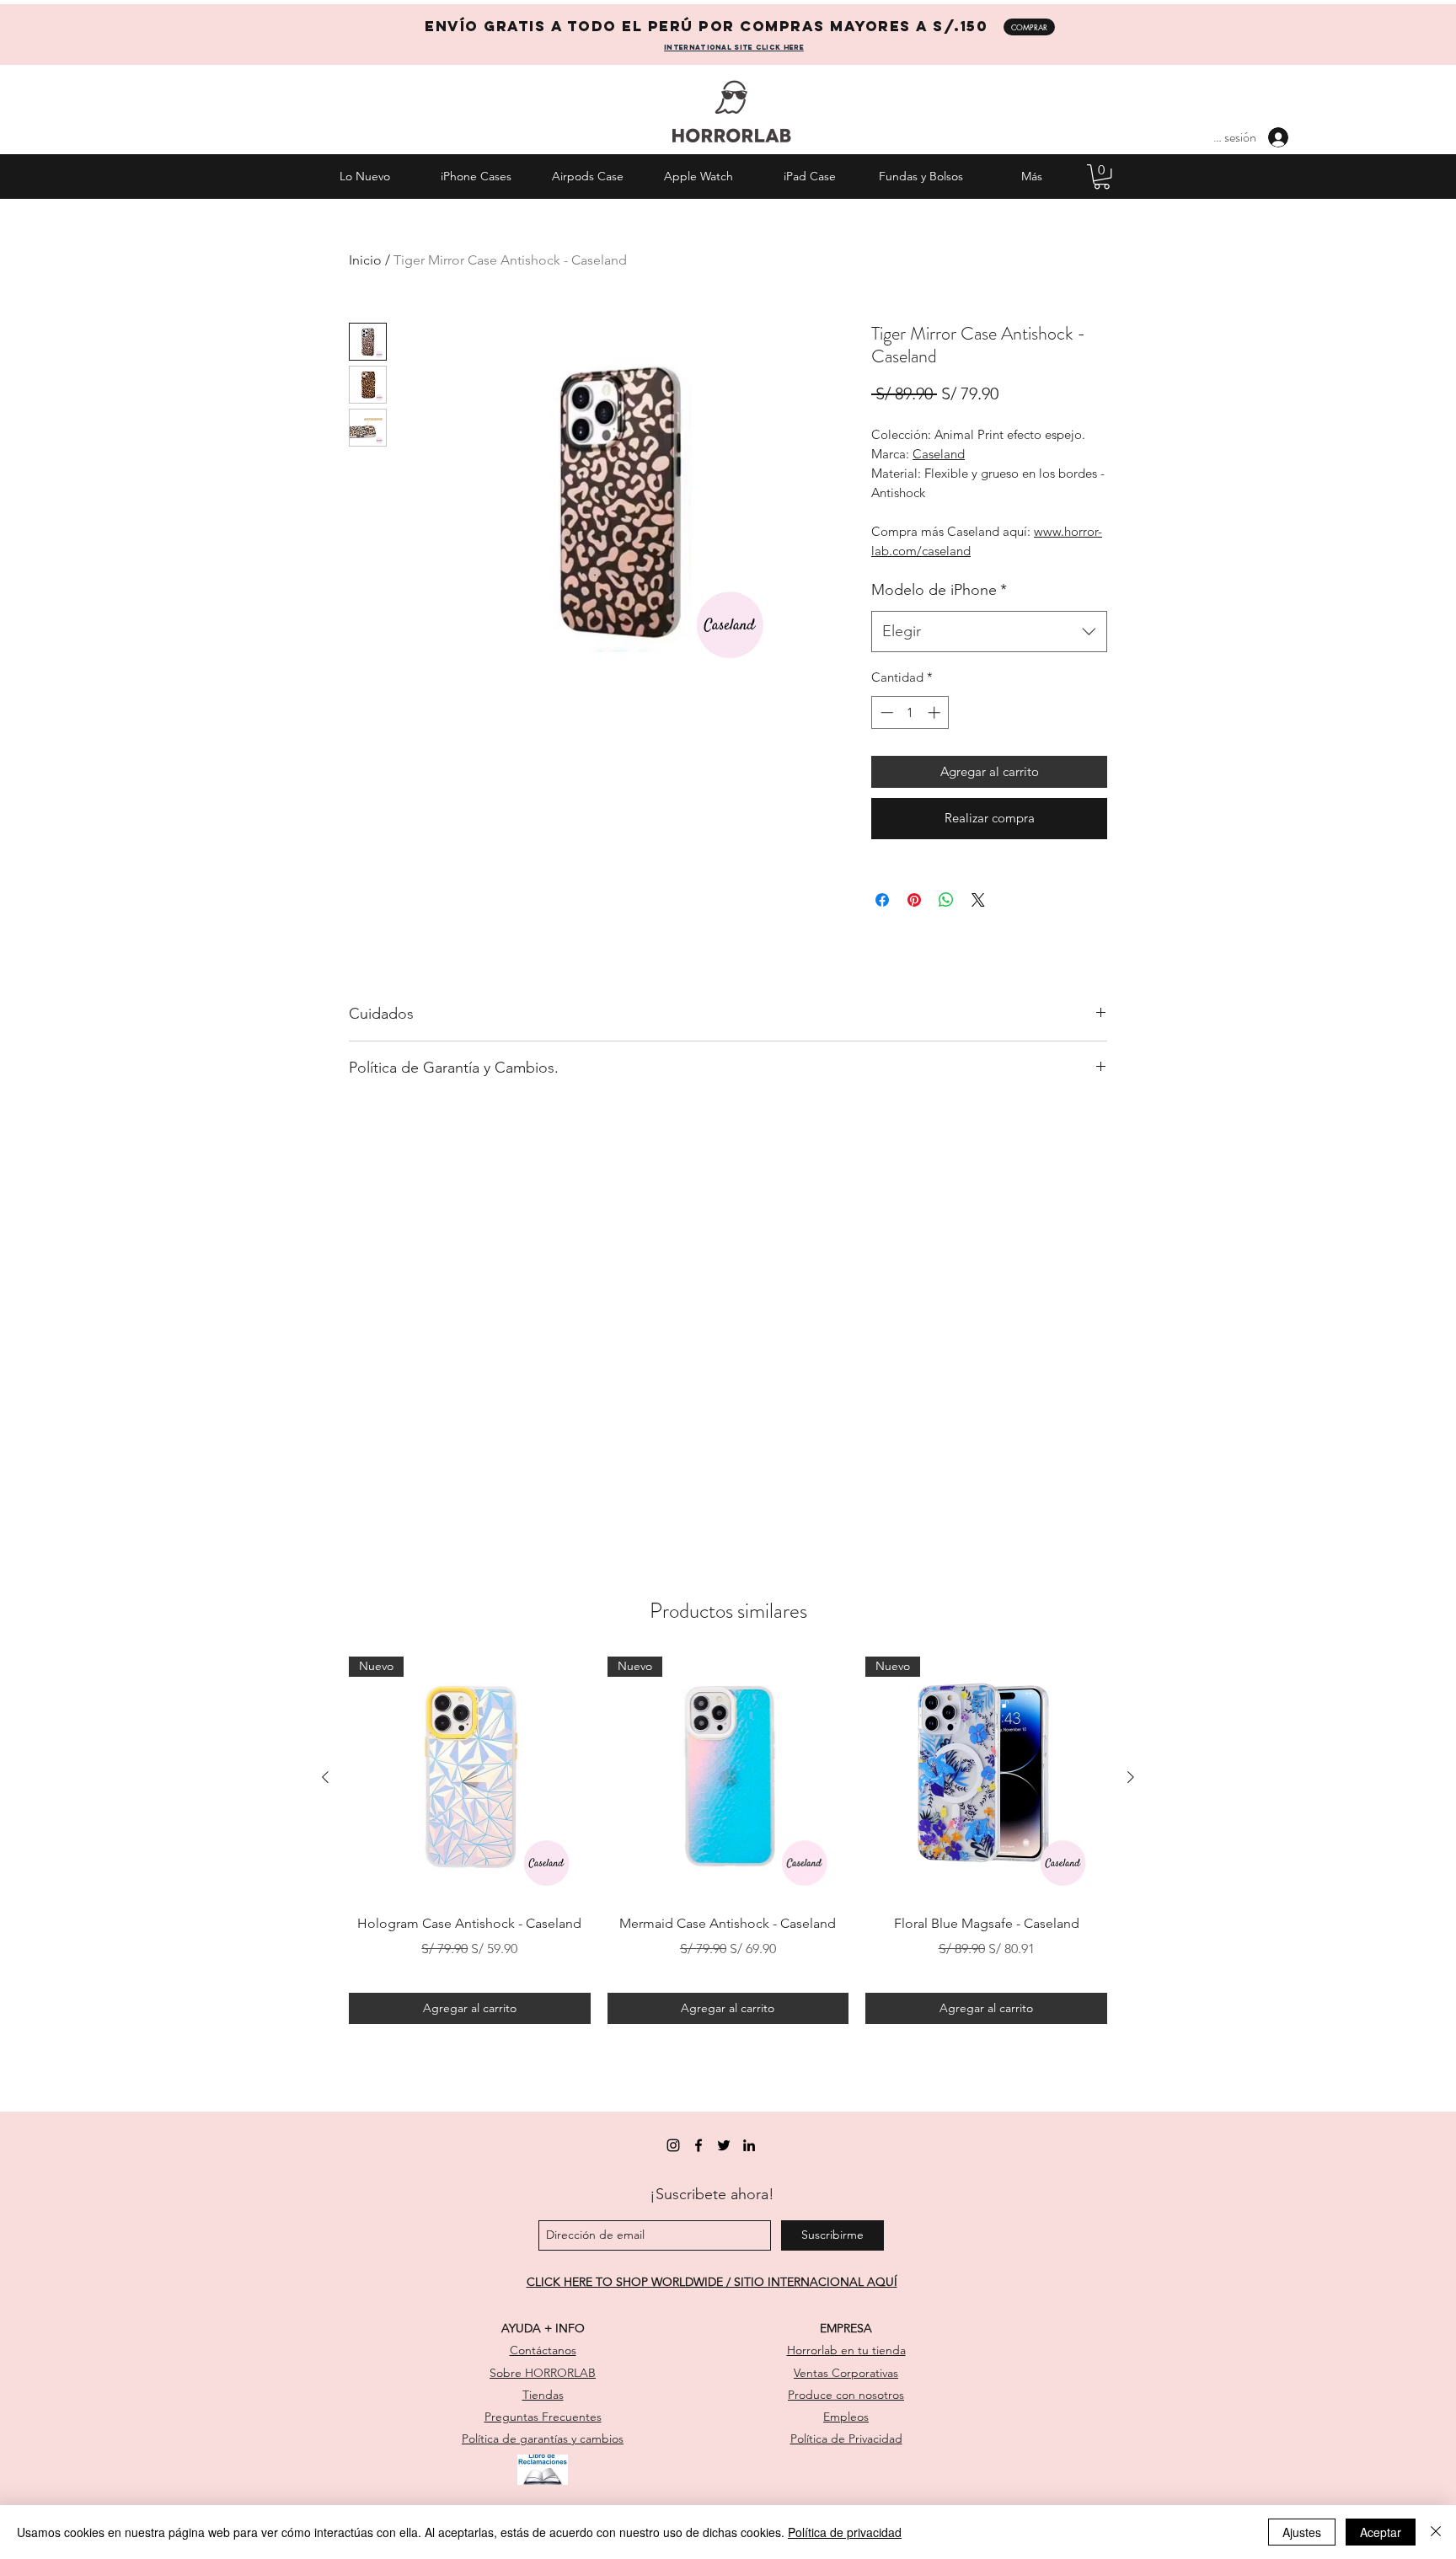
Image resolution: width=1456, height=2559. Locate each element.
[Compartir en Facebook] (882, 900)
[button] (1102, 177)
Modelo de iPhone (939, 590)
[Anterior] (325, 1777)
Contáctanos (543, 2350)
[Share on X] (978, 900)
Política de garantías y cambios (543, 2439)
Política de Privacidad (846, 2439)
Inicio (365, 260)
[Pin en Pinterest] (914, 900)
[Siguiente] (1131, 1777)
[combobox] (989, 632)
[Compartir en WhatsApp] (946, 900)
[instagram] (673, 2145)
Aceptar (1381, 2532)
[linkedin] (749, 2145)
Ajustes (1302, 2532)
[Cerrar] (1436, 2532)
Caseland (939, 454)
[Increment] (936, 712)
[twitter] (724, 2145)
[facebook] (699, 2145)
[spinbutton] (910, 712)
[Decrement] (885, 712)
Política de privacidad (845, 2532)
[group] (728, 1840)
